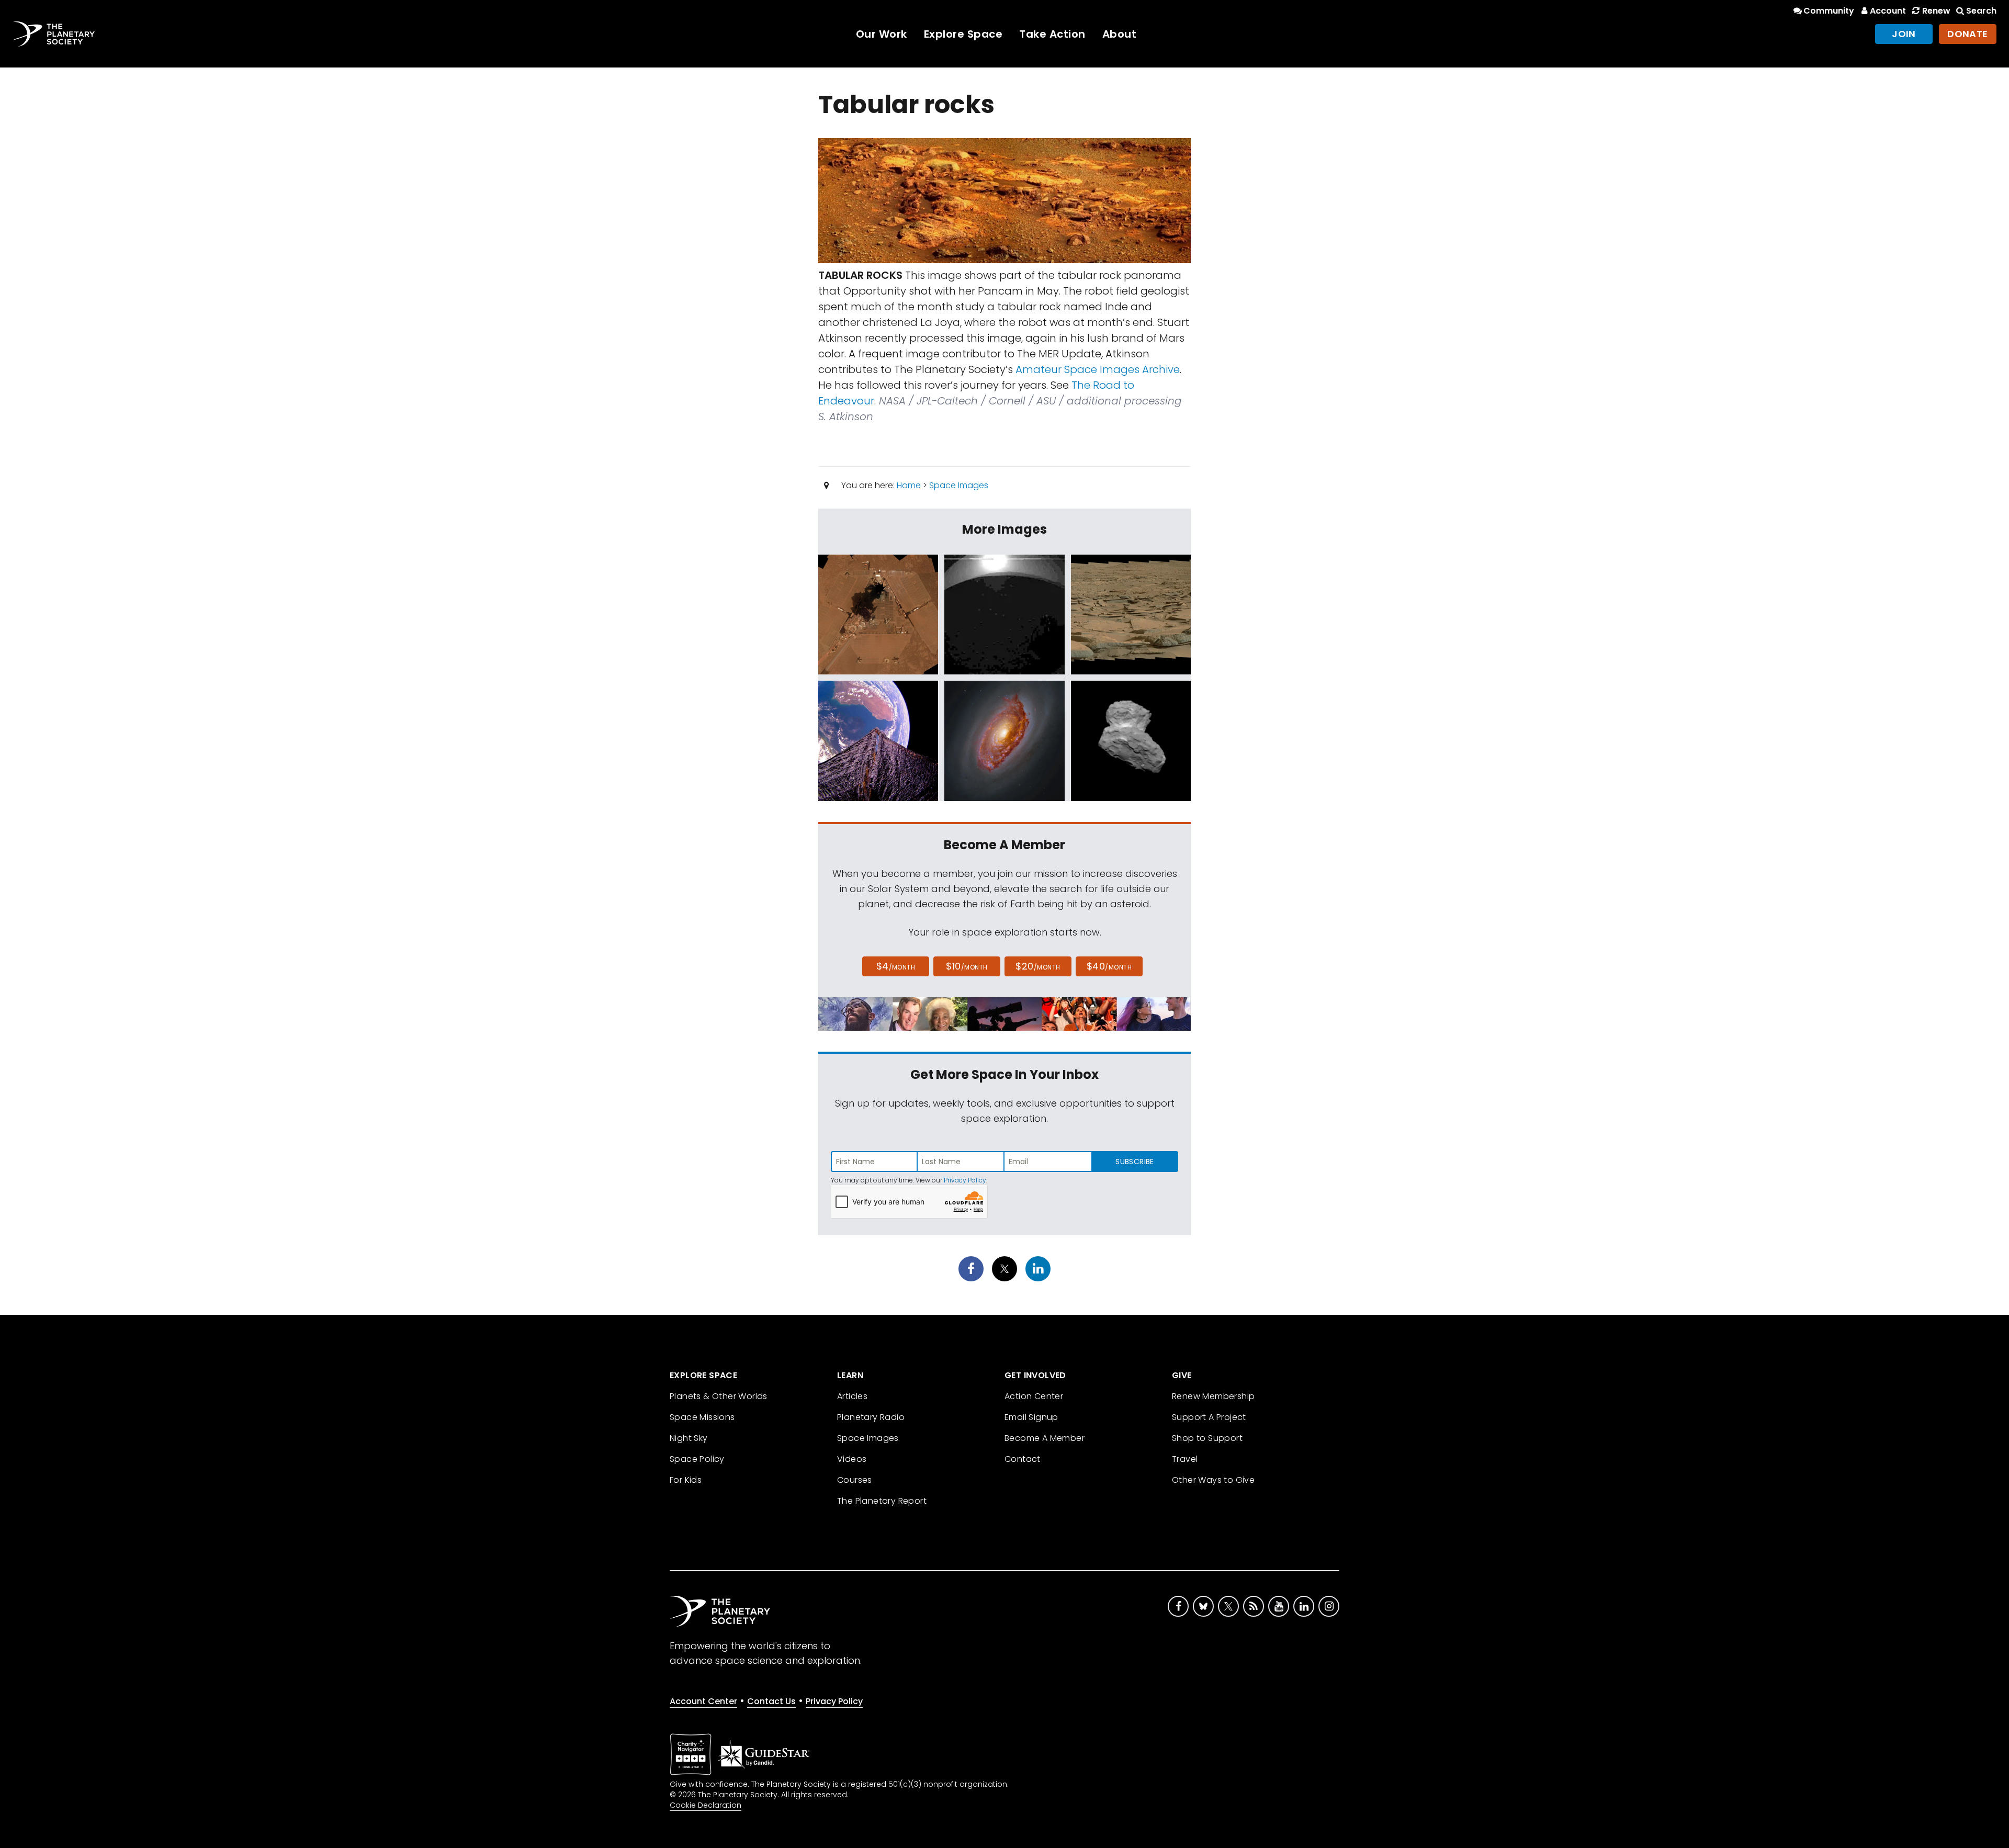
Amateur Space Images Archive (1098, 369)
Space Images (959, 485)
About (1120, 34)
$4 (896, 966)
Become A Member (1045, 1438)
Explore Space (963, 34)
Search (1981, 11)
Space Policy (697, 1459)
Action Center (1034, 1396)
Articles (852, 1396)
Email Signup (1031, 1417)
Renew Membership (1213, 1396)
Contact (1023, 1459)
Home (909, 485)
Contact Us (771, 1701)
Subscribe (1135, 1162)
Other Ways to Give (1213, 1480)
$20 (1038, 966)
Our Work (882, 34)
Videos (852, 1459)
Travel (1185, 1459)
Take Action (1052, 34)
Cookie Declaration (706, 1805)
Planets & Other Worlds (719, 1396)
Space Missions (702, 1417)
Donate (1968, 34)
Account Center (703, 1701)
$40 (1109, 966)
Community (1829, 11)
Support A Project (1209, 1417)
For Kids (686, 1480)
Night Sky (689, 1438)
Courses (855, 1480)
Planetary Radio (871, 1417)
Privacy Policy (965, 1180)
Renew (1936, 11)
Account (1888, 11)
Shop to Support (1207, 1438)
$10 (967, 966)
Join (1904, 34)
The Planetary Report (882, 1501)
